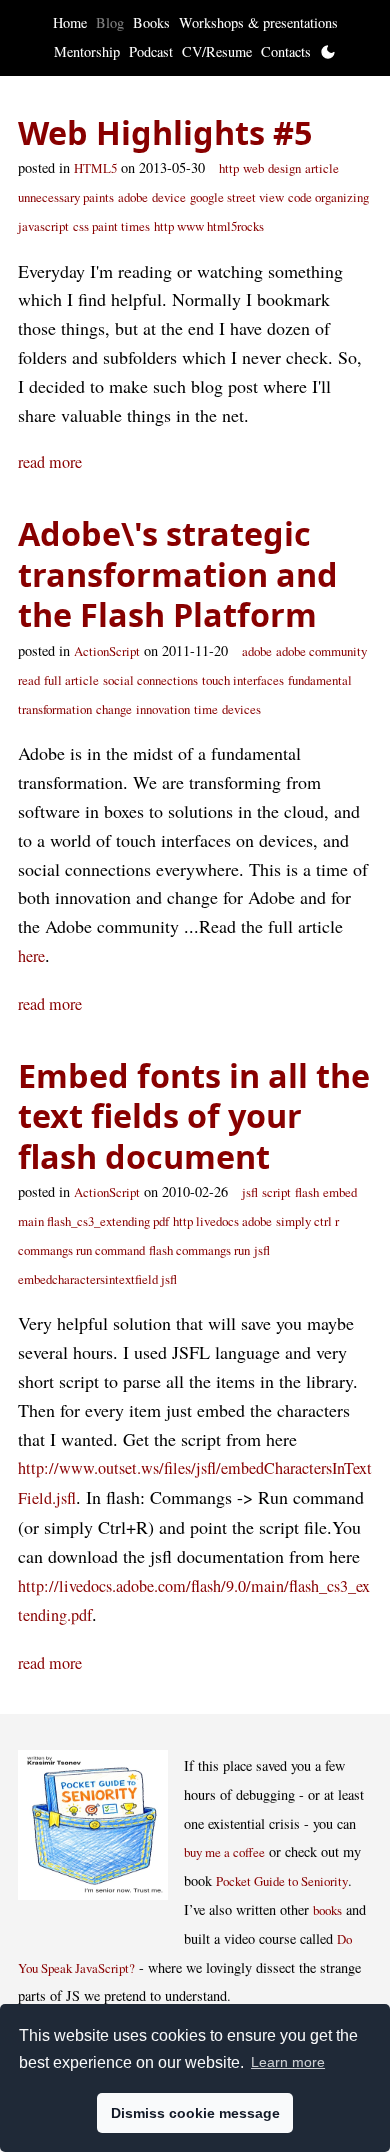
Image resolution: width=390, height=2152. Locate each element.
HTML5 (95, 168)
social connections (150, 680)
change (114, 709)
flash (307, 1192)
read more (50, 462)
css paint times (111, 226)
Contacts (286, 51)
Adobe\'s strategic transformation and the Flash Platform (178, 573)
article (322, 168)
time (206, 709)
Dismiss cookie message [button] (195, 2113)
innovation (163, 709)
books (327, 1910)
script (276, 1192)
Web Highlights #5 (165, 132)
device (169, 197)
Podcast (151, 51)
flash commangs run (199, 1250)
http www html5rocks (209, 226)
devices (241, 709)
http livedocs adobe (222, 1221)
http (229, 168)
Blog (110, 22)
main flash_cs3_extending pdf (93, 1221)
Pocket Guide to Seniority (282, 1881)
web (253, 168)
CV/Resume (217, 51)
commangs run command (81, 1250)
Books (151, 22)
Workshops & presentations (258, 22)
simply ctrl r (307, 1221)
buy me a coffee (224, 1852)
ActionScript (107, 651)
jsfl (250, 1192)
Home (70, 22)
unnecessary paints (66, 197)
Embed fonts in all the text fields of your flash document (194, 1115)
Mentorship (87, 51)
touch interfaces (243, 680)
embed (340, 1192)
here (31, 956)
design (284, 168)
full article (71, 680)
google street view (237, 197)
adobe (133, 197)
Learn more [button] (288, 2062)
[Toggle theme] (328, 52)
